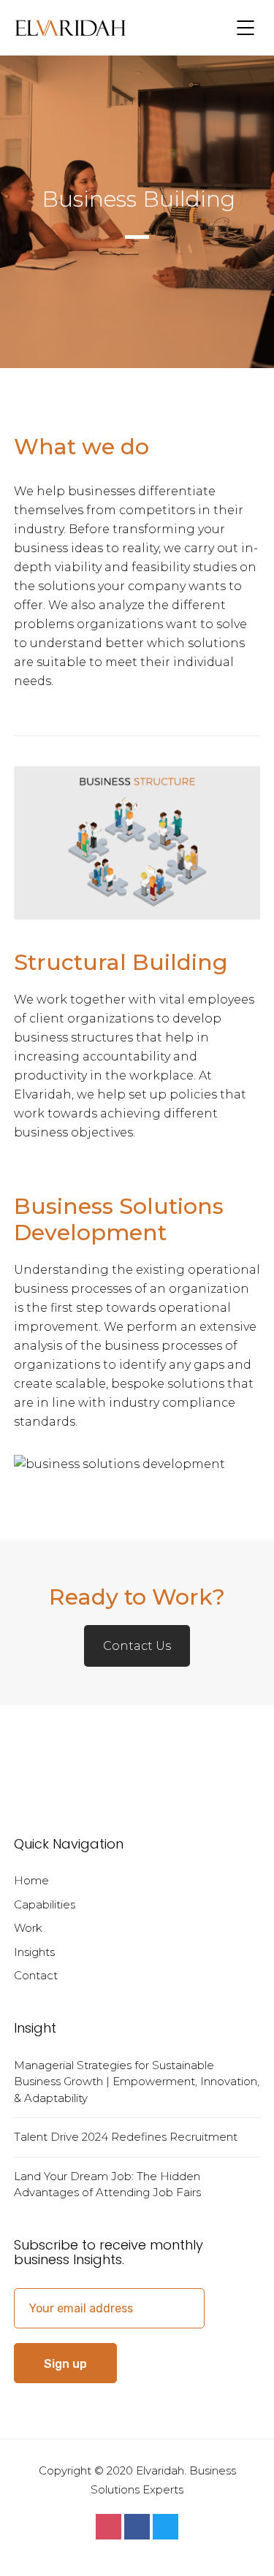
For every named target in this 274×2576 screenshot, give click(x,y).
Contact (36, 1975)
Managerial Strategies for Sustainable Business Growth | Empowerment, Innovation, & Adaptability (137, 2082)
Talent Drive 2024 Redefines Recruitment (126, 2137)
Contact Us (137, 1646)
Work (28, 1928)
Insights (34, 1952)
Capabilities (45, 1904)
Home (31, 1880)
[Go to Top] (245, 2543)
